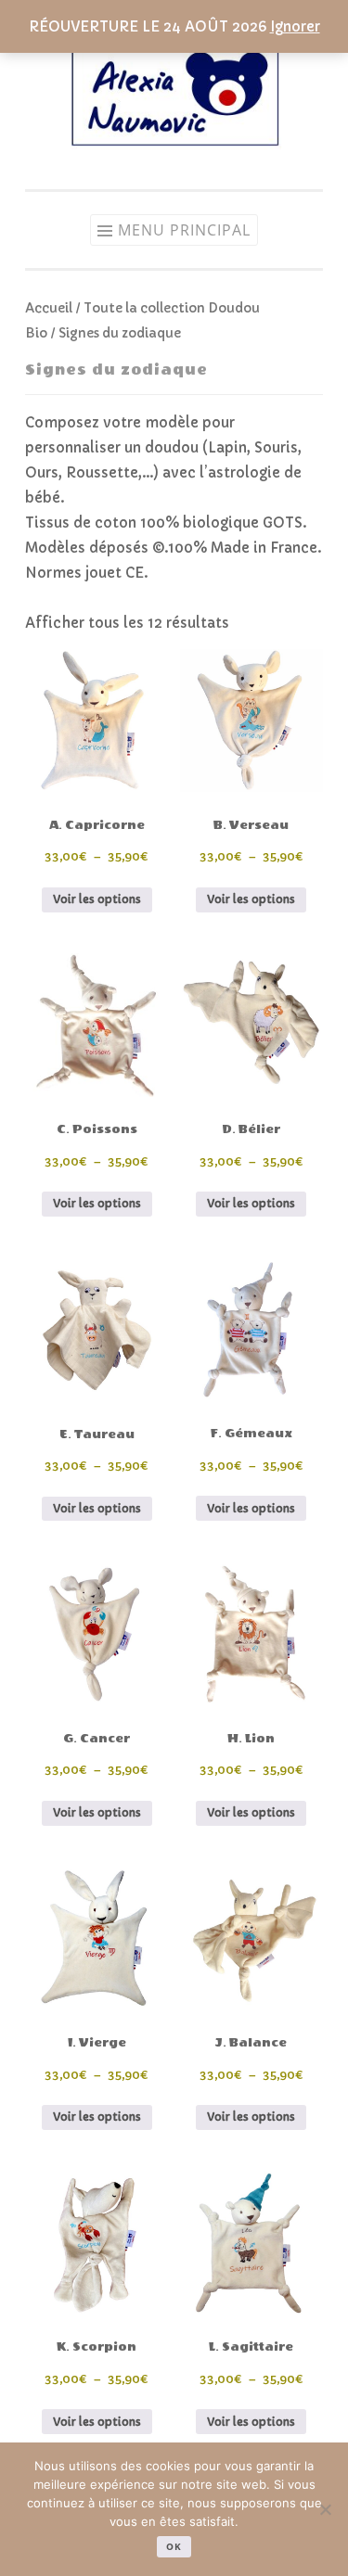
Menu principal (184, 230)
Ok (174, 2546)
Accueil (49, 308)
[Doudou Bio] (174, 153)
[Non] (325, 2509)
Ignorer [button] (295, 26)
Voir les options (97, 899)
